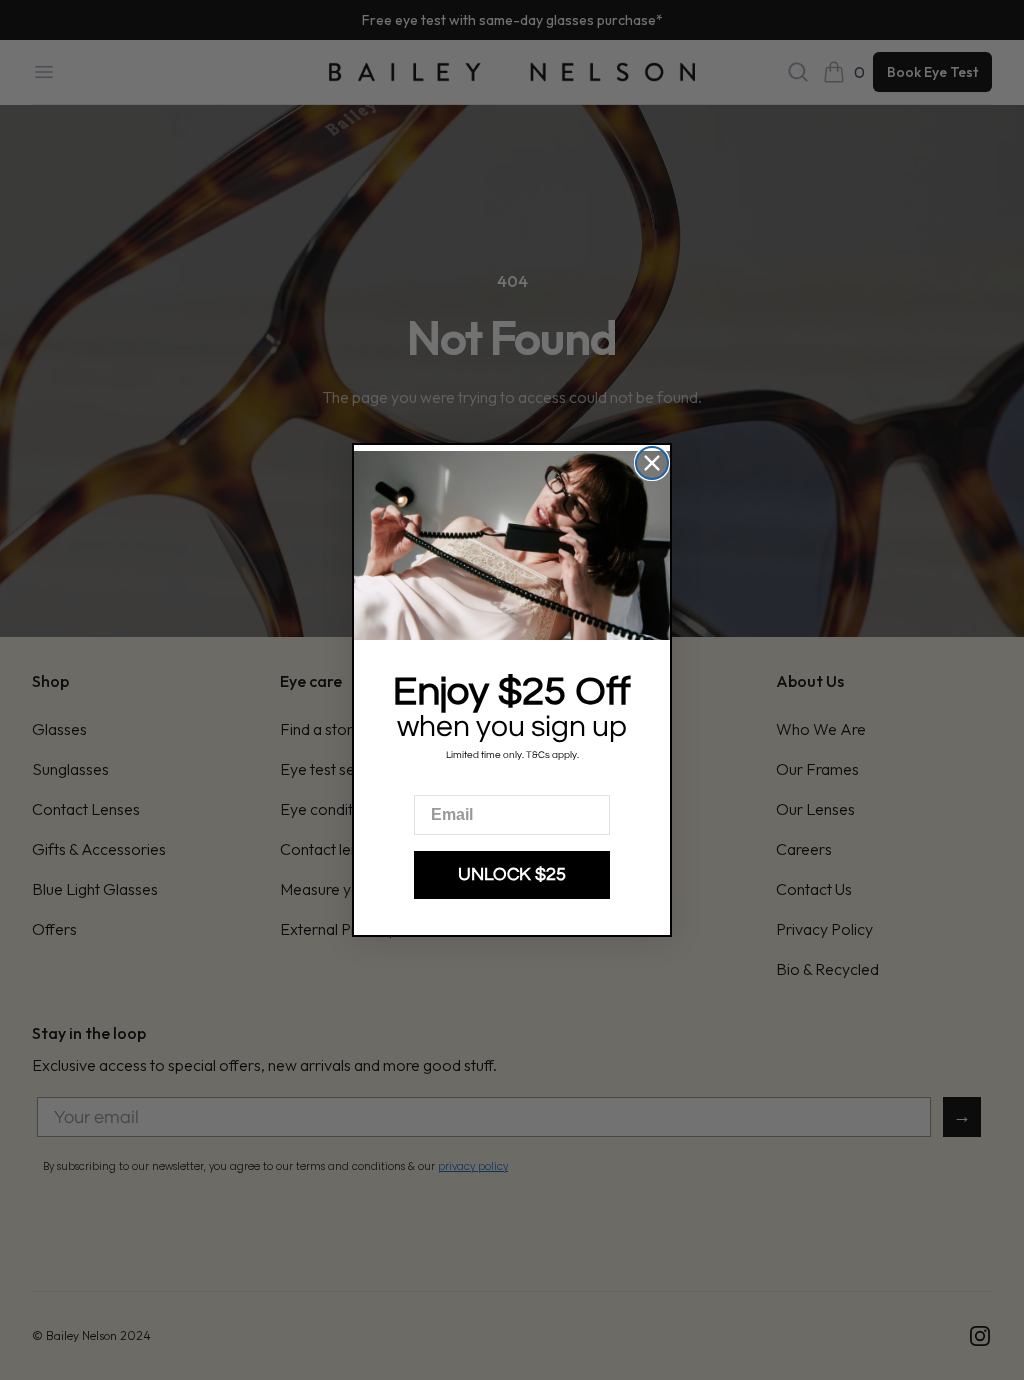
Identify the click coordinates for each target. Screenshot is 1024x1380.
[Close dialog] (652, 463)
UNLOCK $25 (512, 874)
